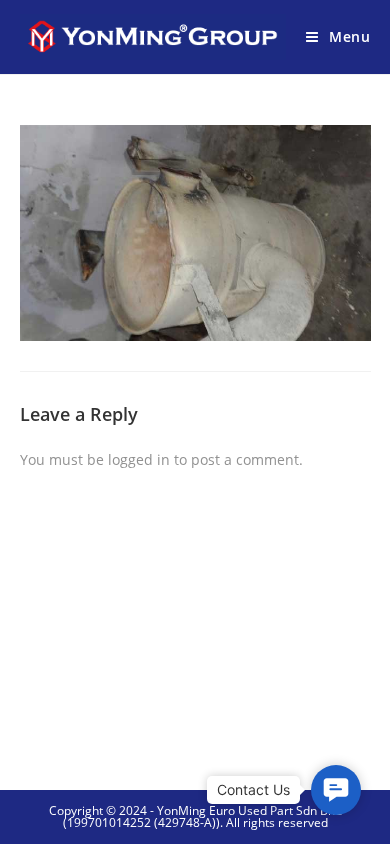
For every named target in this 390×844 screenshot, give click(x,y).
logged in (139, 459)
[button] (336, 790)
